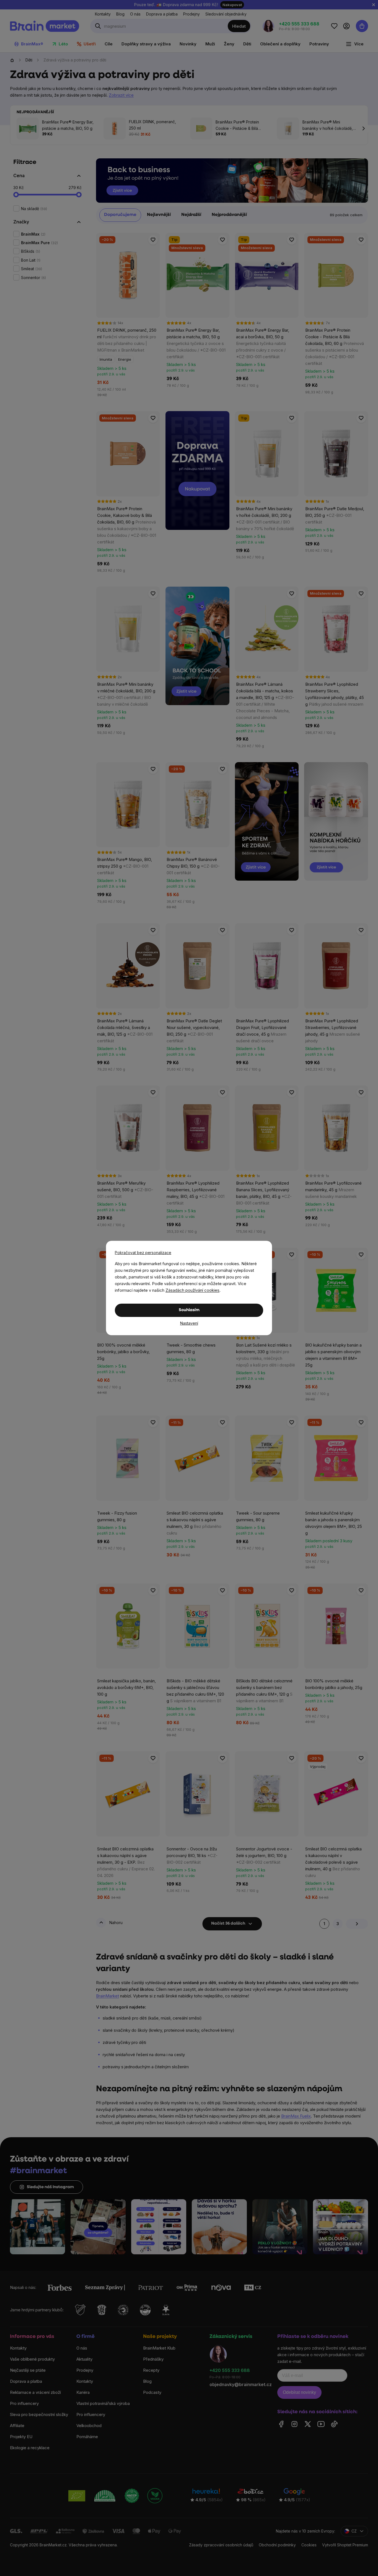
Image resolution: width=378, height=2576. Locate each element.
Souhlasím (189, 1310)
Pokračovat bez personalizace (143, 1253)
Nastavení (189, 1323)
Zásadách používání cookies (192, 1290)
